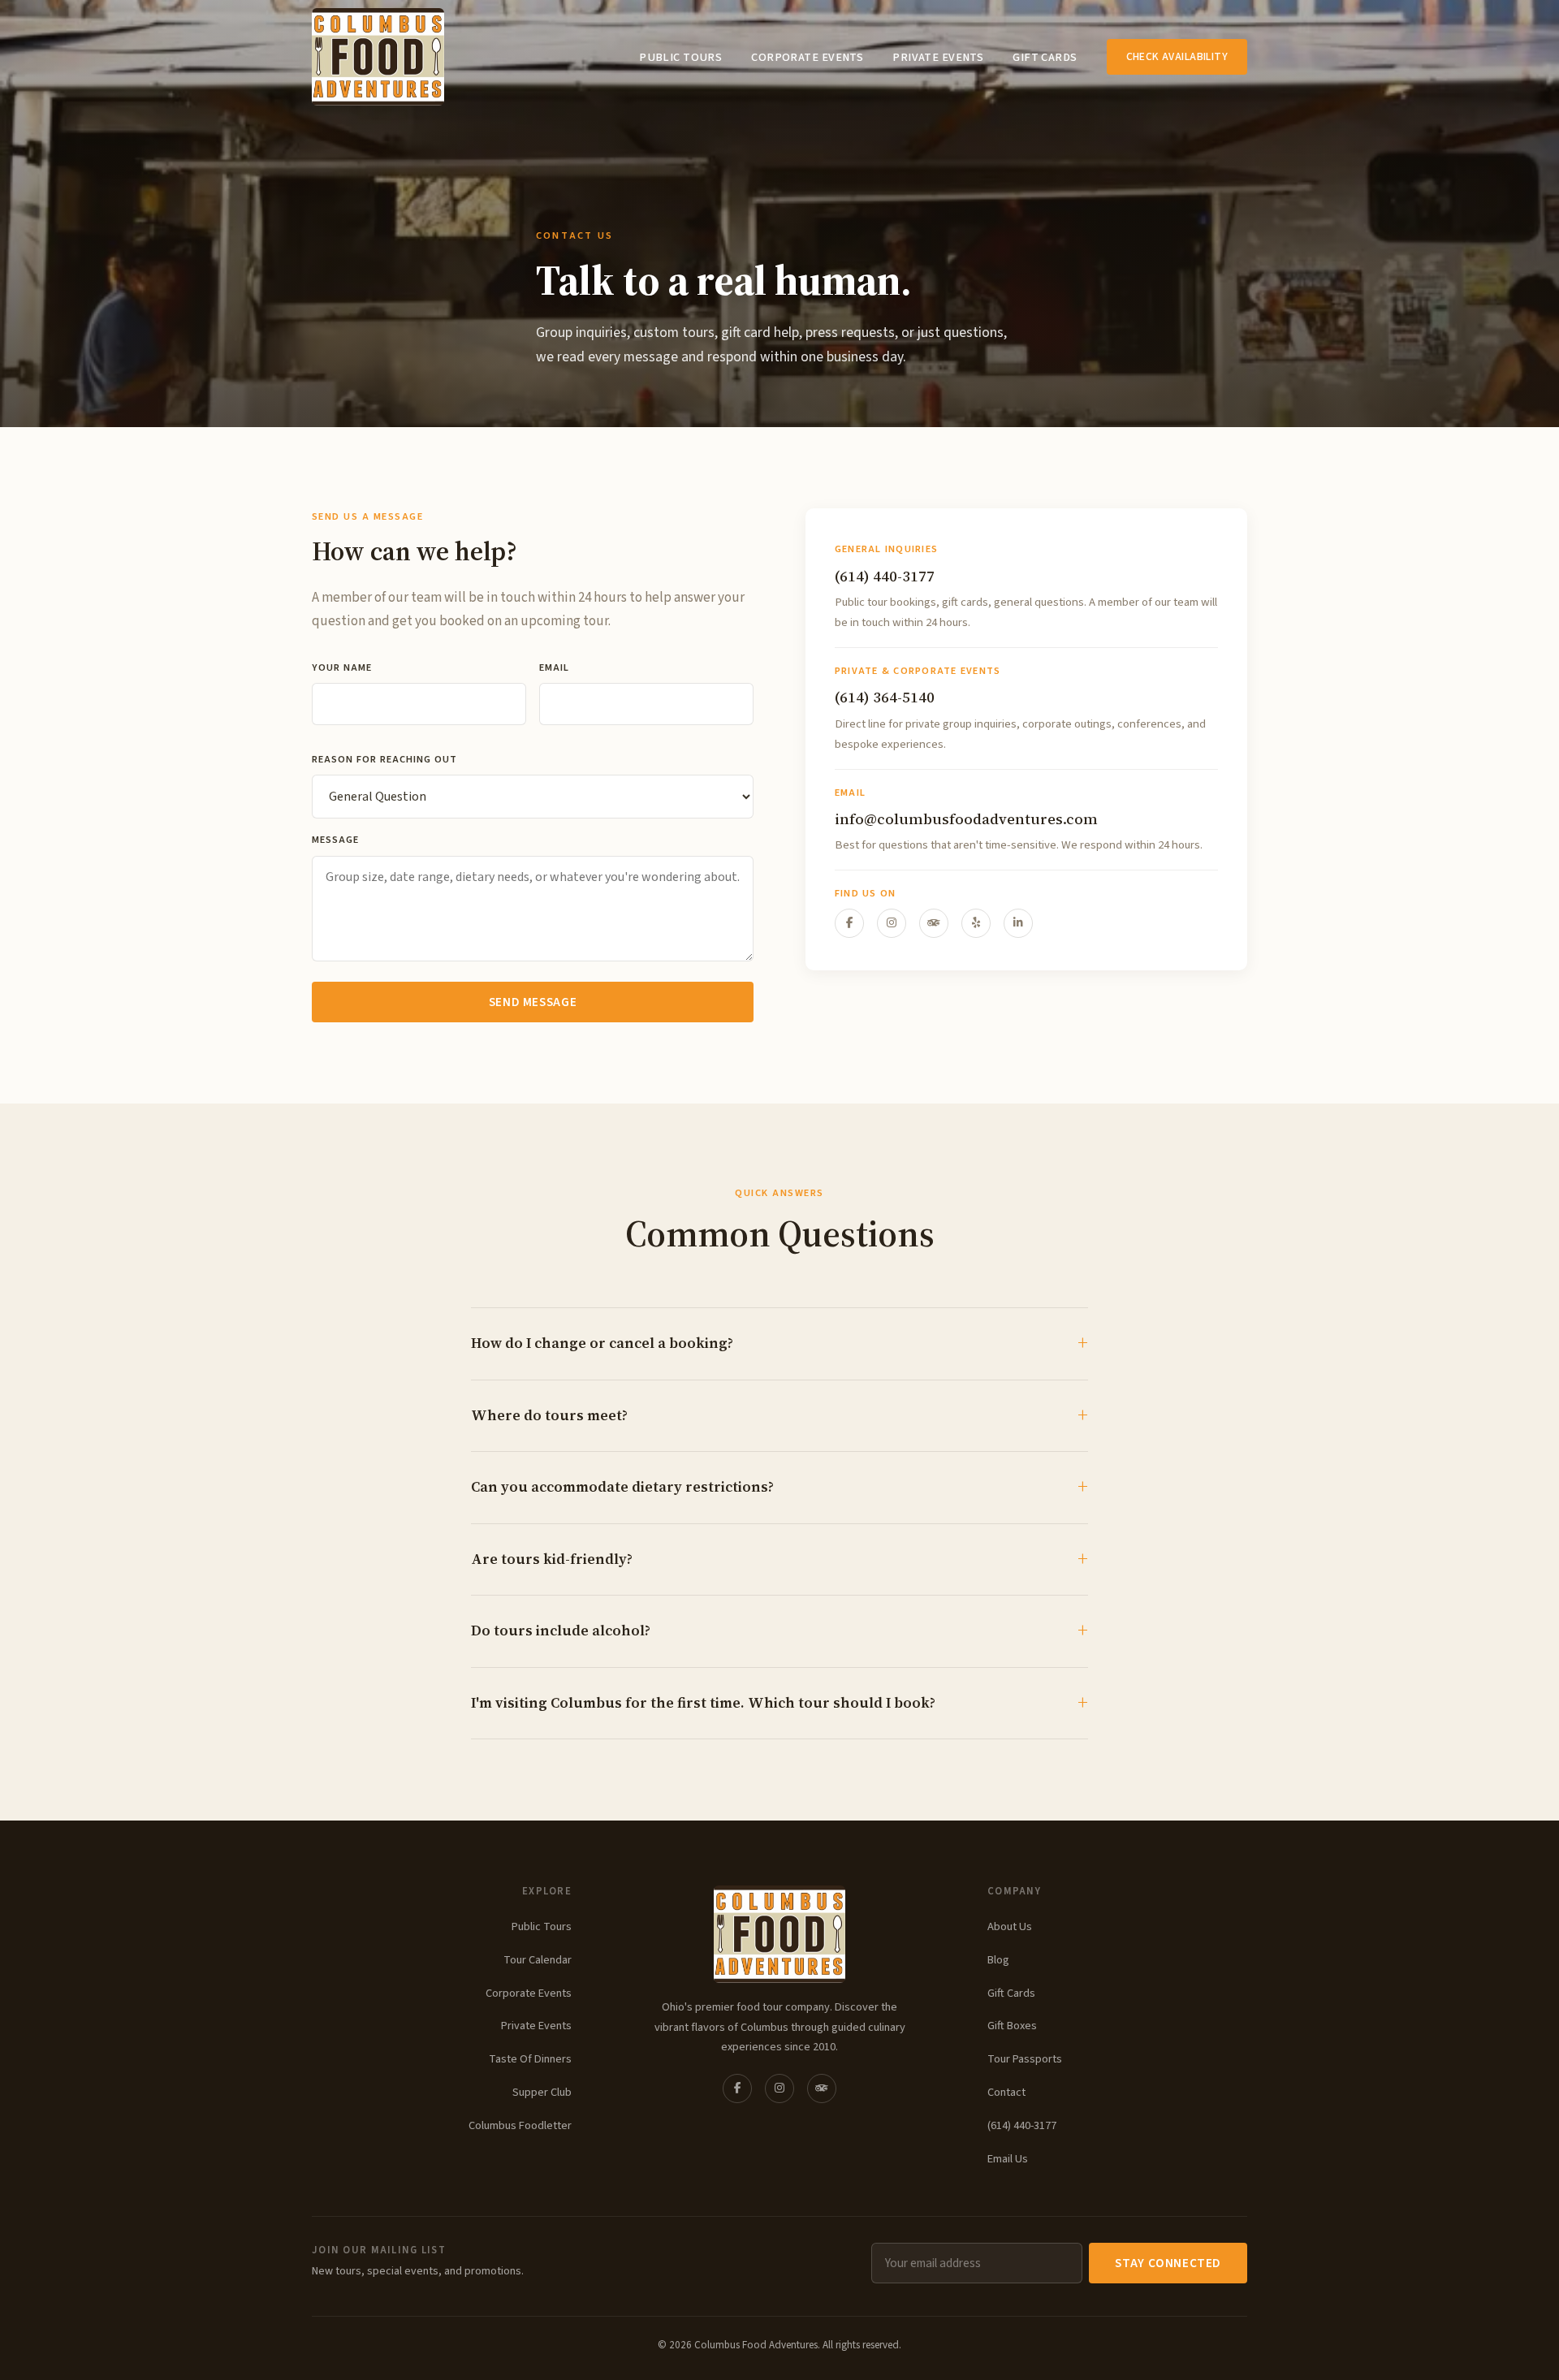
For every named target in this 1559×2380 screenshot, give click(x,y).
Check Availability (1177, 56)
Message (335, 840)
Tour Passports (1025, 2059)
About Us (1010, 1926)
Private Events (938, 57)
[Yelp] (976, 923)
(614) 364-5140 (885, 697)
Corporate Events (807, 57)
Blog (998, 1960)
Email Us (1008, 2159)
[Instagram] (892, 923)
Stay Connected (1168, 2263)
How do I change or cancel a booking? (602, 1343)
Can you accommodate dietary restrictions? (622, 1487)
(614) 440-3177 (885, 576)
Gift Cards (1045, 57)
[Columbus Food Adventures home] (779, 1934)
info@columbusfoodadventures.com (966, 819)
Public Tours (680, 57)
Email (554, 667)
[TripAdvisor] (934, 923)
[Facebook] (849, 923)
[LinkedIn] (1018, 923)
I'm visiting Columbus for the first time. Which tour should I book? (703, 1703)
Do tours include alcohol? (561, 1631)
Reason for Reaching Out (384, 759)
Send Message (533, 1002)
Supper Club (542, 2092)
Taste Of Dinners (530, 2059)
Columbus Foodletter (520, 2125)
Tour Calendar (538, 1960)
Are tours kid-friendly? (552, 1559)
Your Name (342, 667)
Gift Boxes (1012, 2026)
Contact (1006, 2092)
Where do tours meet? (549, 1415)
